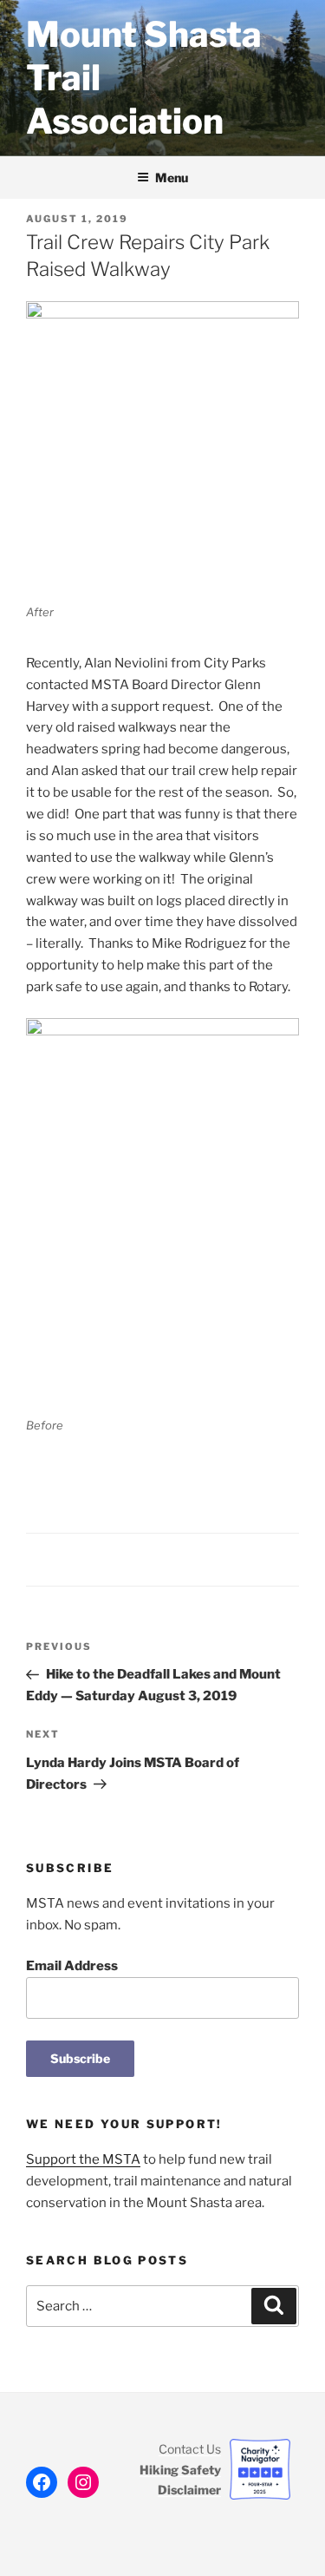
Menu (172, 177)
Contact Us (190, 2449)
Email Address (72, 1966)
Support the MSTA (83, 2159)
